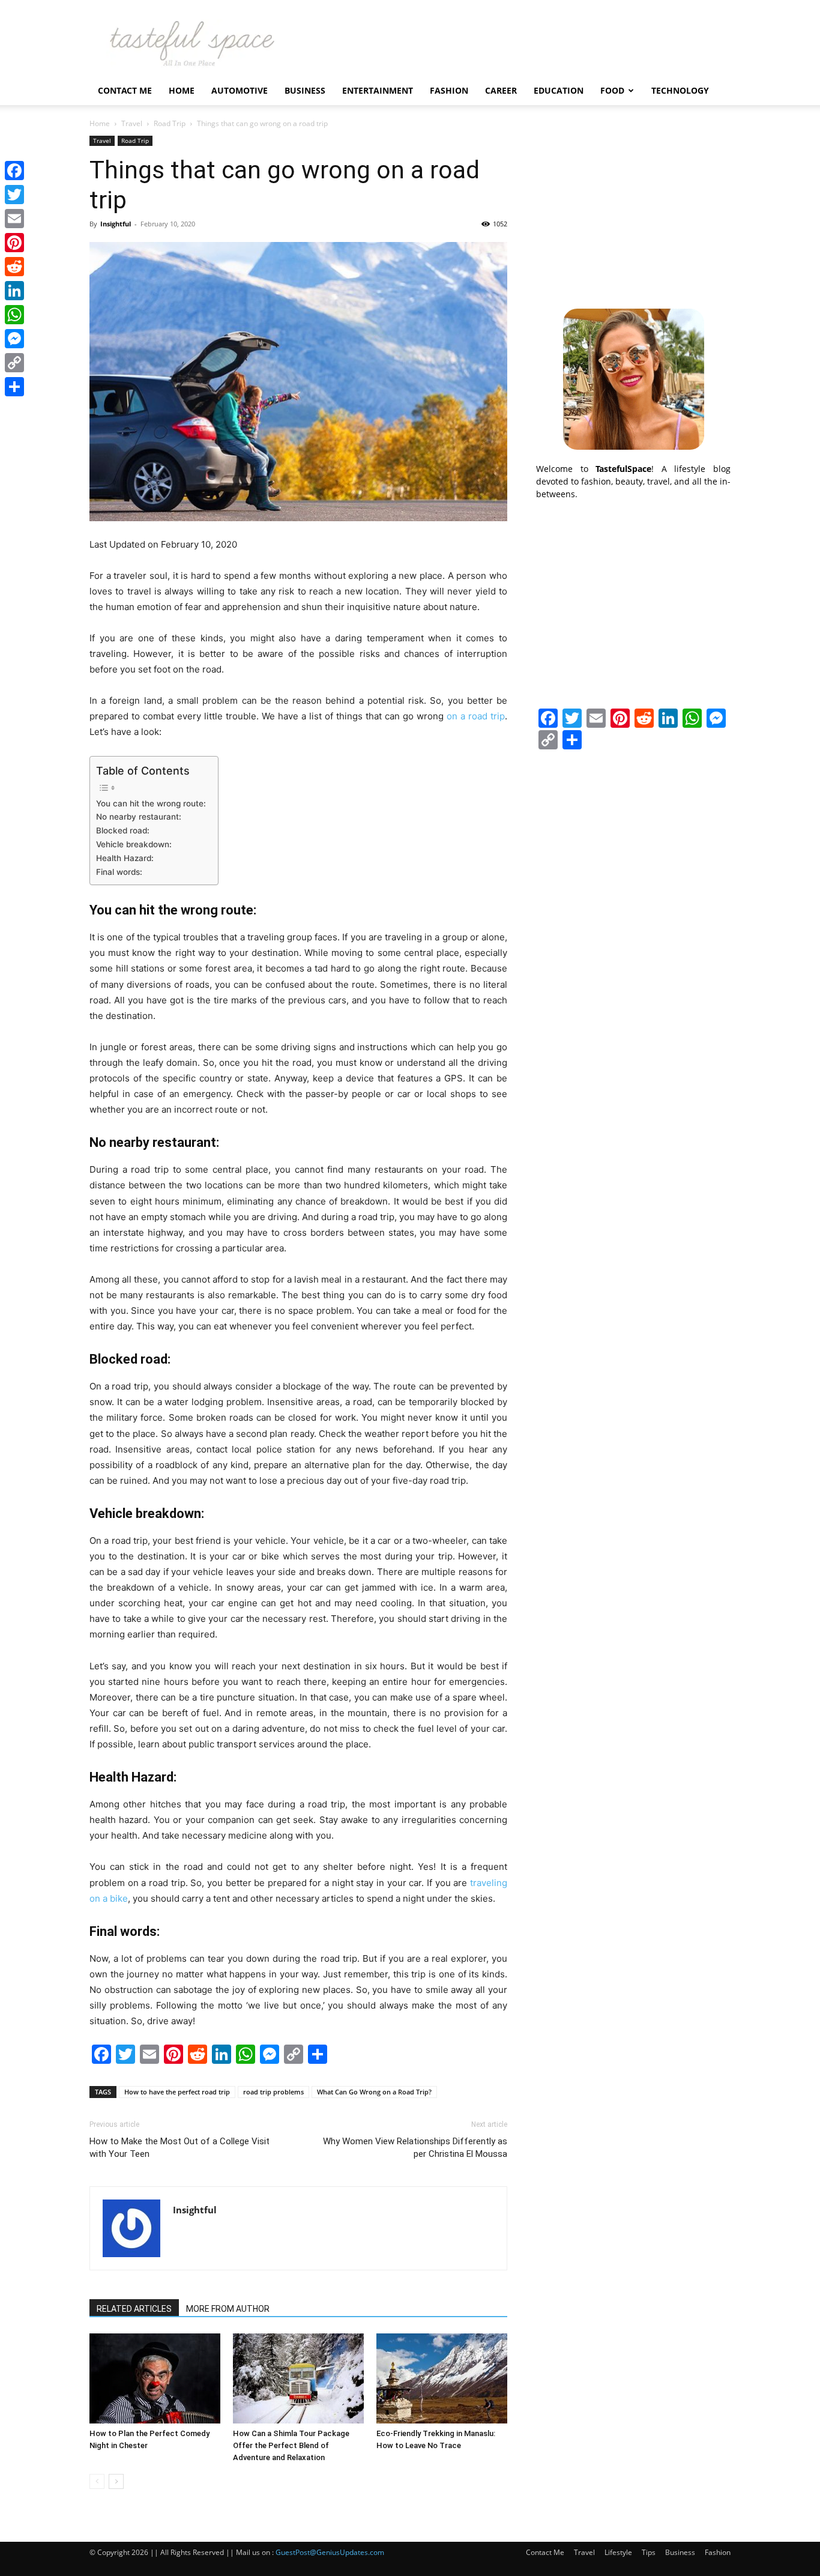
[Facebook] (14, 171)
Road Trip (170, 123)
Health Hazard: (125, 858)
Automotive (240, 90)
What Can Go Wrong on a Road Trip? (374, 2092)
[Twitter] (14, 195)
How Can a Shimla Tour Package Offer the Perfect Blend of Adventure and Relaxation (291, 2445)
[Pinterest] (14, 243)
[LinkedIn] (14, 291)
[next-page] (116, 2481)
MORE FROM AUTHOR (228, 2309)
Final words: (119, 872)
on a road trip (476, 716)
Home (182, 90)
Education (559, 90)
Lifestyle (618, 2552)
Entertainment (378, 90)
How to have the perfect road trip (177, 2092)
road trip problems (273, 2092)
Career (501, 90)
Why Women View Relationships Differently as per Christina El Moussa (415, 2148)
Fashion (449, 90)
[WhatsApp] (14, 315)
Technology (680, 90)
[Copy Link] (14, 363)
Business (305, 90)
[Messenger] (14, 339)
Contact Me (125, 90)
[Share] (14, 387)
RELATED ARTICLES (134, 2309)
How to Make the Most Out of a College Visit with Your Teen (179, 2148)
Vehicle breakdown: (134, 844)
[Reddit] (14, 267)
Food (612, 90)
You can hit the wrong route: (151, 803)
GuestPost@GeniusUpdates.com (330, 2552)
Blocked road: (123, 830)
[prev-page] (97, 2481)
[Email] (14, 219)
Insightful (116, 224)
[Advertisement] (633, 211)
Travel (132, 123)
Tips (649, 2552)
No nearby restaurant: (139, 817)
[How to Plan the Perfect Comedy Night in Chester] (155, 2378)
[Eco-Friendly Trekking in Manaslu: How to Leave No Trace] (442, 2378)
